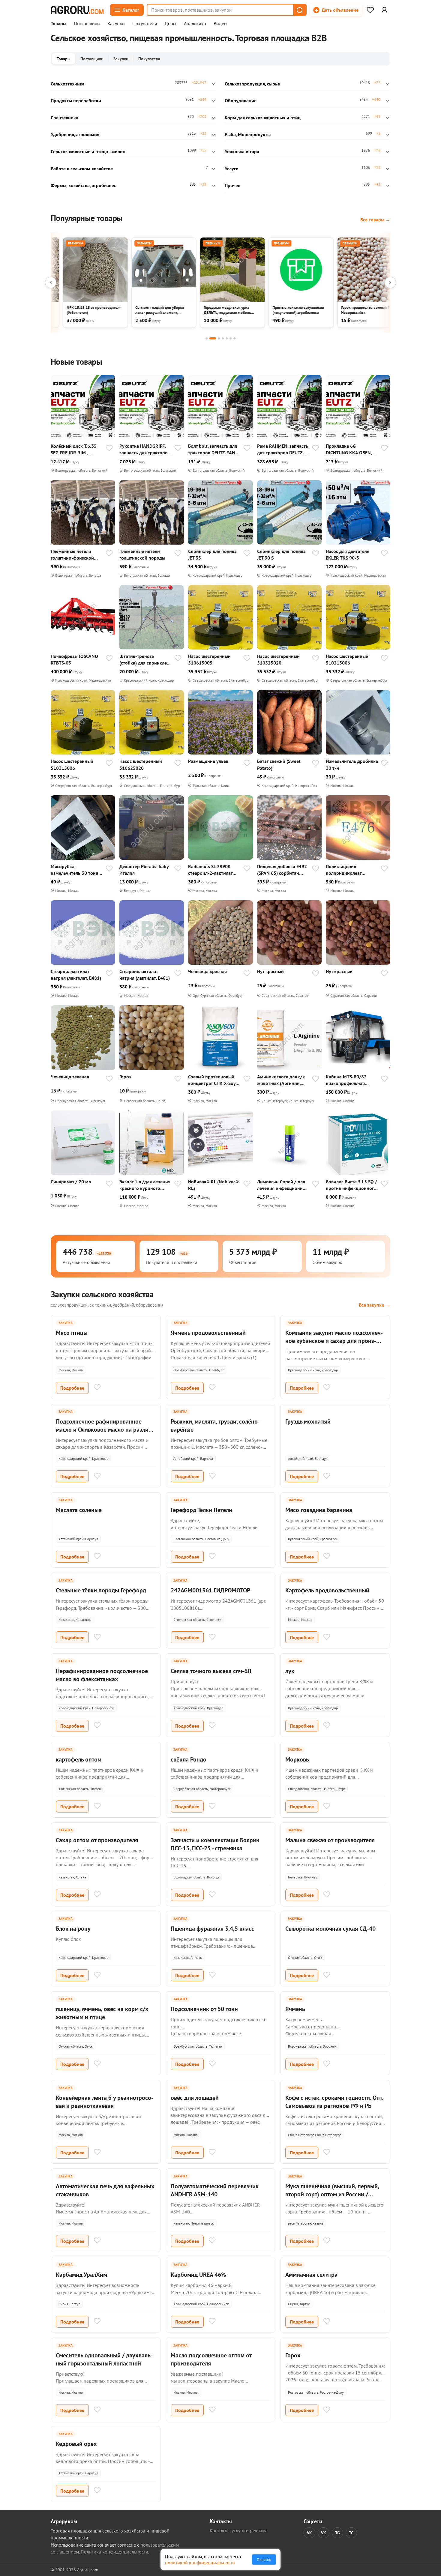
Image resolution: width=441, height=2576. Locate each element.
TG (337, 2533)
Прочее (232, 185)
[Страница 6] (231, 338)
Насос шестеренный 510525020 (278, 659)
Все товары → (375, 220)
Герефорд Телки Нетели (201, 1510)
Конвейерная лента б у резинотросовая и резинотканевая (105, 2102)
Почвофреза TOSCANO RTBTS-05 (74, 659)
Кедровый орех (76, 2444)
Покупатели (145, 24)
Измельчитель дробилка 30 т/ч (352, 764)
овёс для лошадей (195, 2098)
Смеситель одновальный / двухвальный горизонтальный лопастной (104, 2359)
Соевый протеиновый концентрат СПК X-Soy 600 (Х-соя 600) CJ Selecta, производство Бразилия (212, 1080)
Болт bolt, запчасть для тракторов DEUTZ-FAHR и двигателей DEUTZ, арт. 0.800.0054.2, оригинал (214, 449)
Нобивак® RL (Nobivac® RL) (213, 1185)
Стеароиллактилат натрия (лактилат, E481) (76, 975)
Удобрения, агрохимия (75, 134)
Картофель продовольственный (327, 1590)
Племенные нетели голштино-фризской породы (72, 555)
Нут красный (270, 971)
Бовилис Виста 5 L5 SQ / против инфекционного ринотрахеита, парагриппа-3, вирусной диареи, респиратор (352, 1185)
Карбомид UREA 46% (198, 2275)
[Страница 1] (207, 338)
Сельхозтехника (68, 84)
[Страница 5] (227, 338)
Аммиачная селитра (311, 2275)
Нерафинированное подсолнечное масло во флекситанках (102, 1675)
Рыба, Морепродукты (248, 134)
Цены (171, 24)
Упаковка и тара (242, 151)
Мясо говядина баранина (319, 1510)
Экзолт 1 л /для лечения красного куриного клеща (145, 1185)
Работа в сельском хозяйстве (82, 169)
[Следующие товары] (390, 282)
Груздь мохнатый (308, 1421)
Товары (58, 24)
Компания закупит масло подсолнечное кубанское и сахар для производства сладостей (334, 1341)
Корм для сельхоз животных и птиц (263, 118)
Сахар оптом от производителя (97, 1840)
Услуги (232, 169)
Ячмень (295, 2009)
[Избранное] (370, 10)
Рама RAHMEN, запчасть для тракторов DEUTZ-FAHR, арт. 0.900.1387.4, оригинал (283, 449)
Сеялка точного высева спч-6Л (211, 1671)
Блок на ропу (73, 1929)
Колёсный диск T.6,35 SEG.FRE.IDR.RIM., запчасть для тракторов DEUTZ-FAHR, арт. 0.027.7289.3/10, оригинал (76, 449)
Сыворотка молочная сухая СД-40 (330, 1929)
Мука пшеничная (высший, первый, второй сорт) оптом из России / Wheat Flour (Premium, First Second (332, 2194)
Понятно (264, 2560)
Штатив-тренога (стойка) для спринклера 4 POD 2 (146, 660)
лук (290, 1671)
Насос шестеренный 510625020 (141, 764)
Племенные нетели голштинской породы (142, 554)
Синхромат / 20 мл (71, 1182)
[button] (299, 10)
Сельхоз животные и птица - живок (88, 151)
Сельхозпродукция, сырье (252, 84)
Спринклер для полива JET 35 (212, 554)
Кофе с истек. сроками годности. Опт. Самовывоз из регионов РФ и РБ (334, 2102)
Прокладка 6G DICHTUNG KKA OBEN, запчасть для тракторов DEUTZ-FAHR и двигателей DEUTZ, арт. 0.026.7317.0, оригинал (351, 449)
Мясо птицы (72, 1333)
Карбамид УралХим (81, 2275)
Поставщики (87, 24)
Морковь (297, 1759)
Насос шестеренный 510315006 (72, 764)
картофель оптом (79, 1759)
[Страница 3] (219, 338)
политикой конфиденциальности (200, 2563)
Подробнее (72, 1388)
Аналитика (195, 24)
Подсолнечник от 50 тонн (204, 2009)
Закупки (116, 24)
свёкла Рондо (189, 1759)
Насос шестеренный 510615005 (209, 659)
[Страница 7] (234, 338)
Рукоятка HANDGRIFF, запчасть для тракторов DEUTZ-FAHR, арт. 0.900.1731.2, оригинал (145, 449)
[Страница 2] (213, 338)
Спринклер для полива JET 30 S (281, 554)
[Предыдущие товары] (51, 282)
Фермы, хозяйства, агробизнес (83, 185)
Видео (220, 24)
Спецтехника (64, 118)
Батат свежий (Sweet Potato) (279, 764)
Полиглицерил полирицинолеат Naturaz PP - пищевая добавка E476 (348, 870)
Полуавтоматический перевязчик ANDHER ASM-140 (215, 2190)
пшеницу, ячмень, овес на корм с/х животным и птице (102, 2013)
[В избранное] (109, 449)
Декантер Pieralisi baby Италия (144, 870)
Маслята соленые (79, 1510)
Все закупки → (375, 1305)
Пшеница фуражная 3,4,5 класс (212, 1929)
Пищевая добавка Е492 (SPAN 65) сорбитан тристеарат (282, 870)
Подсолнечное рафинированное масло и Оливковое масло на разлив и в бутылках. (104, 1430)
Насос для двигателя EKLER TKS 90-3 (348, 554)
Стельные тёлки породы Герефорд (101, 1590)
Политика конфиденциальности (114, 2552)
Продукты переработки (76, 100)
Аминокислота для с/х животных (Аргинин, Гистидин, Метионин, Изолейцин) (281, 1080)
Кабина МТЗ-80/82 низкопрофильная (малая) (346, 1080)
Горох (125, 1077)
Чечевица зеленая (70, 1077)
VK (309, 2533)
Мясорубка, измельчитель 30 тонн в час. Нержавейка (76, 870)
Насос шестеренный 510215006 (347, 659)
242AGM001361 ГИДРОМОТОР (210, 1590)
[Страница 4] (223, 338)
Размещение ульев (208, 761)
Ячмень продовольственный (208, 1333)
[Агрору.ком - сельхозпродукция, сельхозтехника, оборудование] (77, 10)
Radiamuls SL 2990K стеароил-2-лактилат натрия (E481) (210, 870)
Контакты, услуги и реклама (239, 2530)
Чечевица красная (207, 971)
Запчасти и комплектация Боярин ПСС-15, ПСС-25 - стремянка (215, 1844)
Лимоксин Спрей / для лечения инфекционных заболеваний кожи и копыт (283, 1185)
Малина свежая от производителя (330, 1840)
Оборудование (241, 100)
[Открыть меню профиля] (384, 10)
